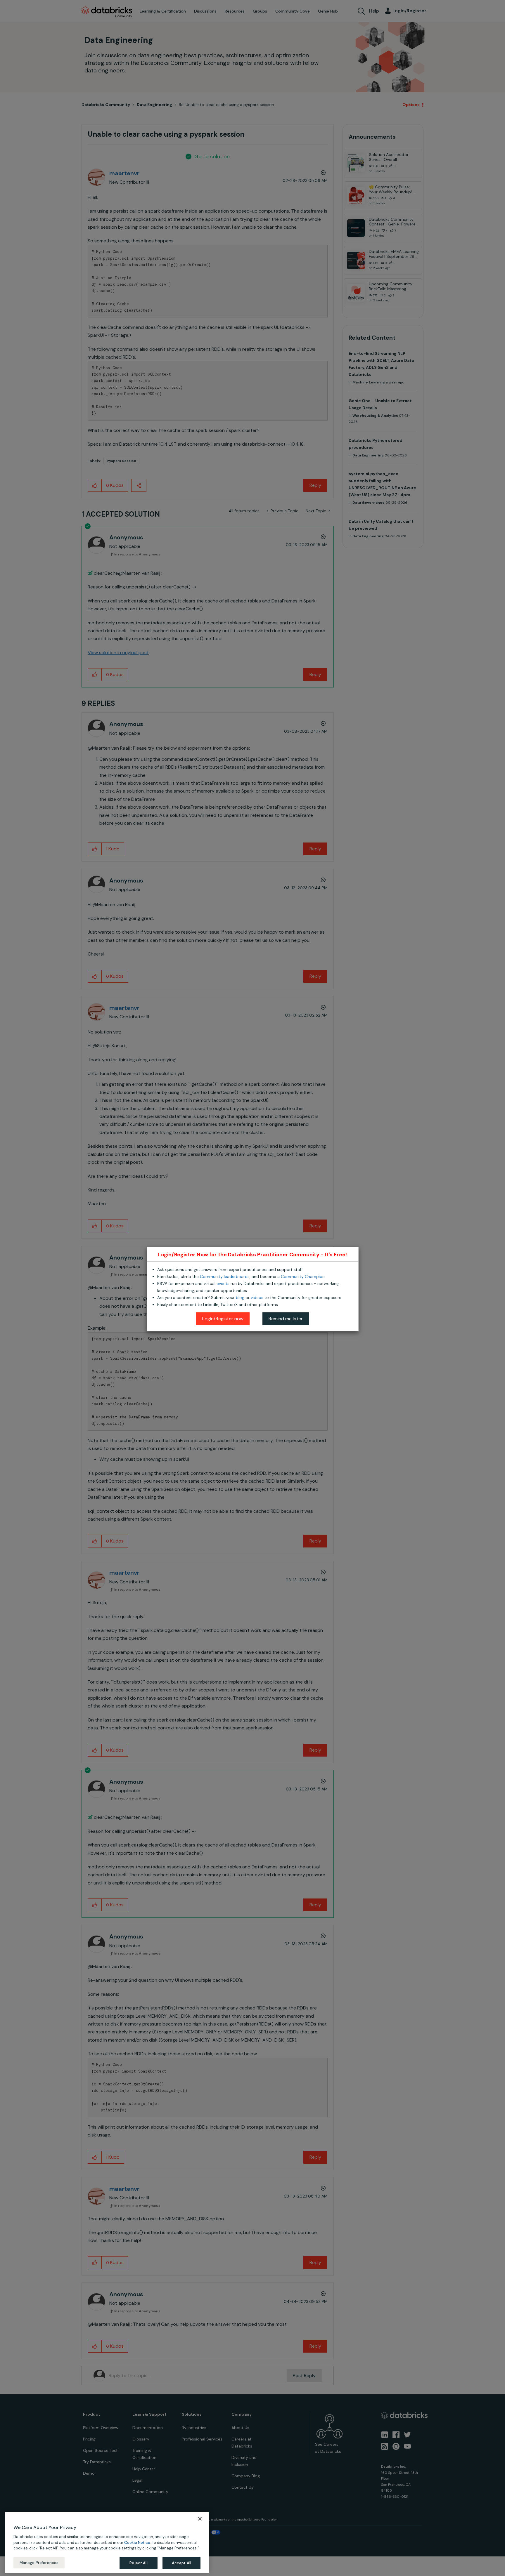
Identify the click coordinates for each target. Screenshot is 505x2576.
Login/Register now (223, 1319)
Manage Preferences (39, 2562)
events (223, 1283)
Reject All (138, 2563)
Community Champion (303, 1276)
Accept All (181, 2563)
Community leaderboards (225, 1276)
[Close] (200, 2519)
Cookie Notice (137, 2542)
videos (257, 1297)
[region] (107, 2542)
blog (240, 1297)
